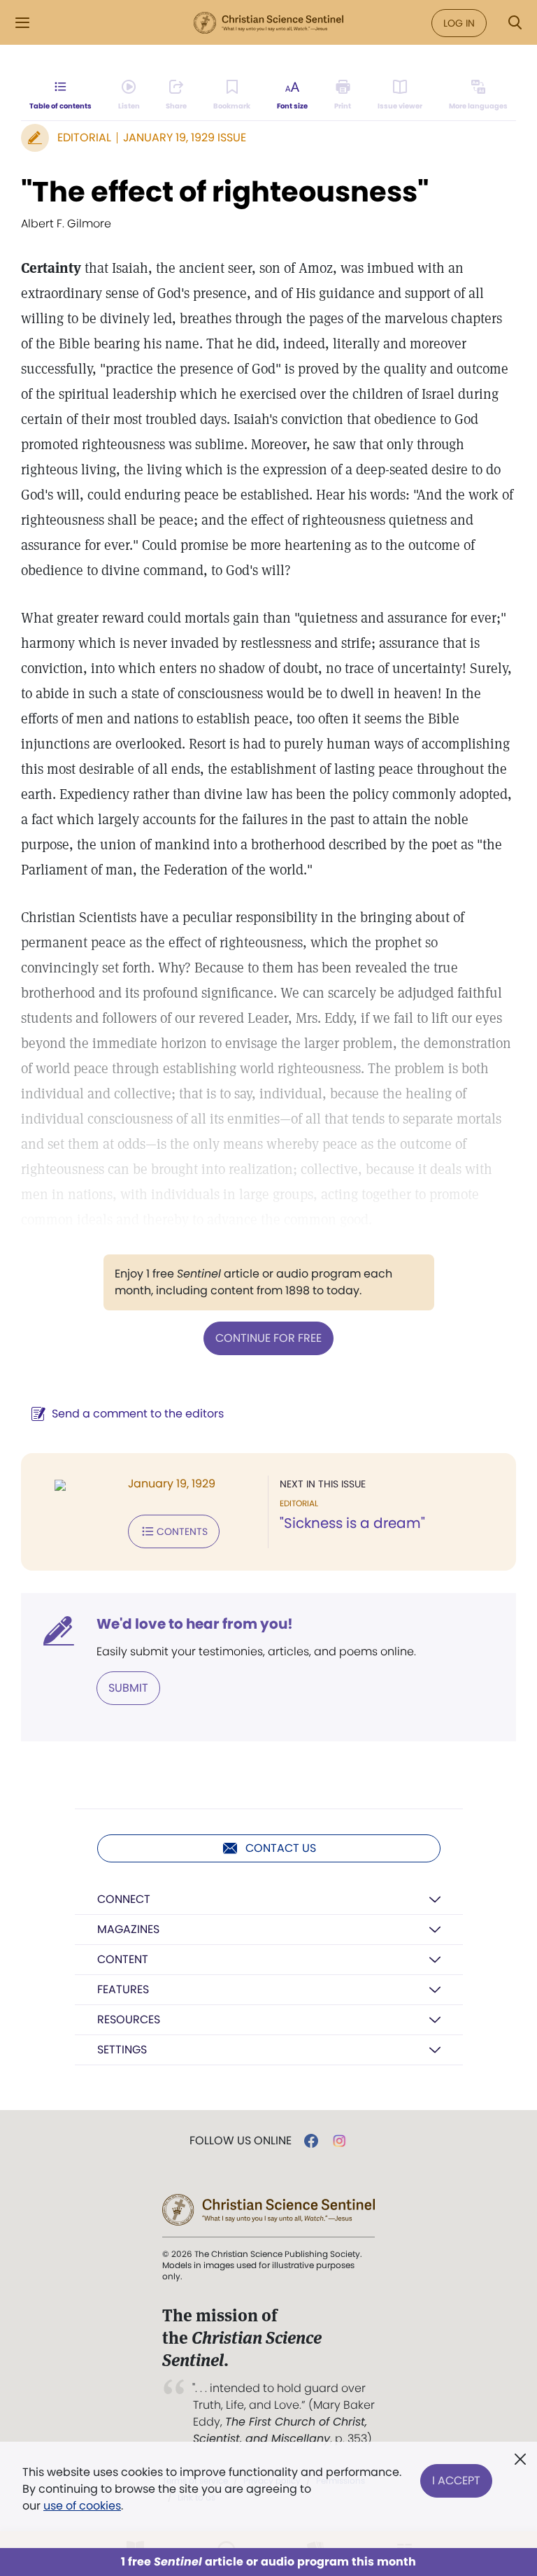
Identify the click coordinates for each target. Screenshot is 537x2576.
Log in (459, 23)
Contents (182, 1531)
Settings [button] (122, 2050)
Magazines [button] (128, 1929)
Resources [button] (129, 2019)
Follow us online (241, 2141)
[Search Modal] (515, 23)
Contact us (281, 1848)
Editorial (84, 137)
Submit (128, 1688)
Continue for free (268, 1338)
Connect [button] (124, 1899)
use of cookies (82, 2506)
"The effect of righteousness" (225, 192)
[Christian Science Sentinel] (268, 23)
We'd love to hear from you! (195, 1624)
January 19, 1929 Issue (185, 137)
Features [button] (123, 1989)
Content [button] (123, 1959)
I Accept (456, 2481)
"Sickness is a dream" (352, 1523)
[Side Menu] (22, 23)
